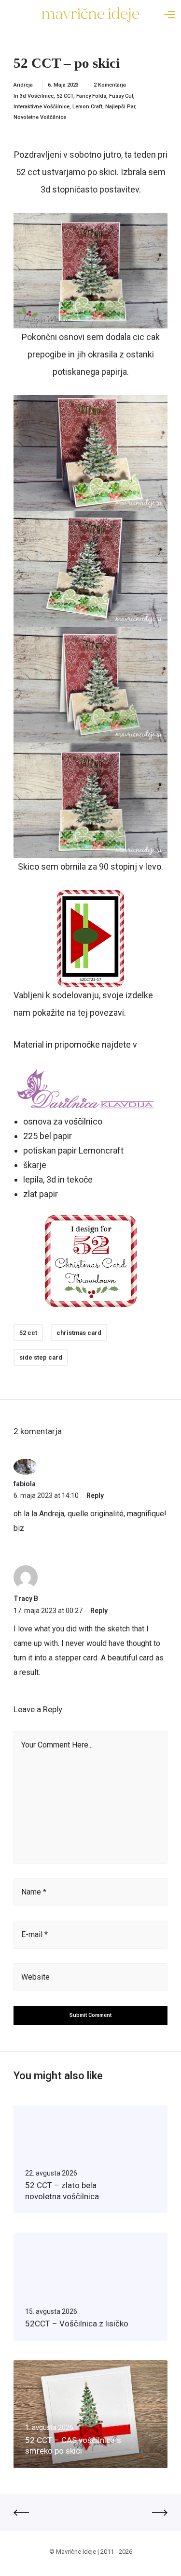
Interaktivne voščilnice (42, 107)
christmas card (79, 1333)
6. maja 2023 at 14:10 (46, 1495)
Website (35, 1977)
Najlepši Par (120, 107)
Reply (95, 1495)
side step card (41, 1357)
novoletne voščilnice (40, 117)
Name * (34, 1892)
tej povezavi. (102, 1013)
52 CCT (65, 96)
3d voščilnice (37, 96)
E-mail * (35, 1934)
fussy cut (121, 96)
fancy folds (91, 96)
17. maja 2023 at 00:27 (48, 1611)
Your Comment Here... (57, 1745)
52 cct (28, 1333)
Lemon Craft (87, 107)
